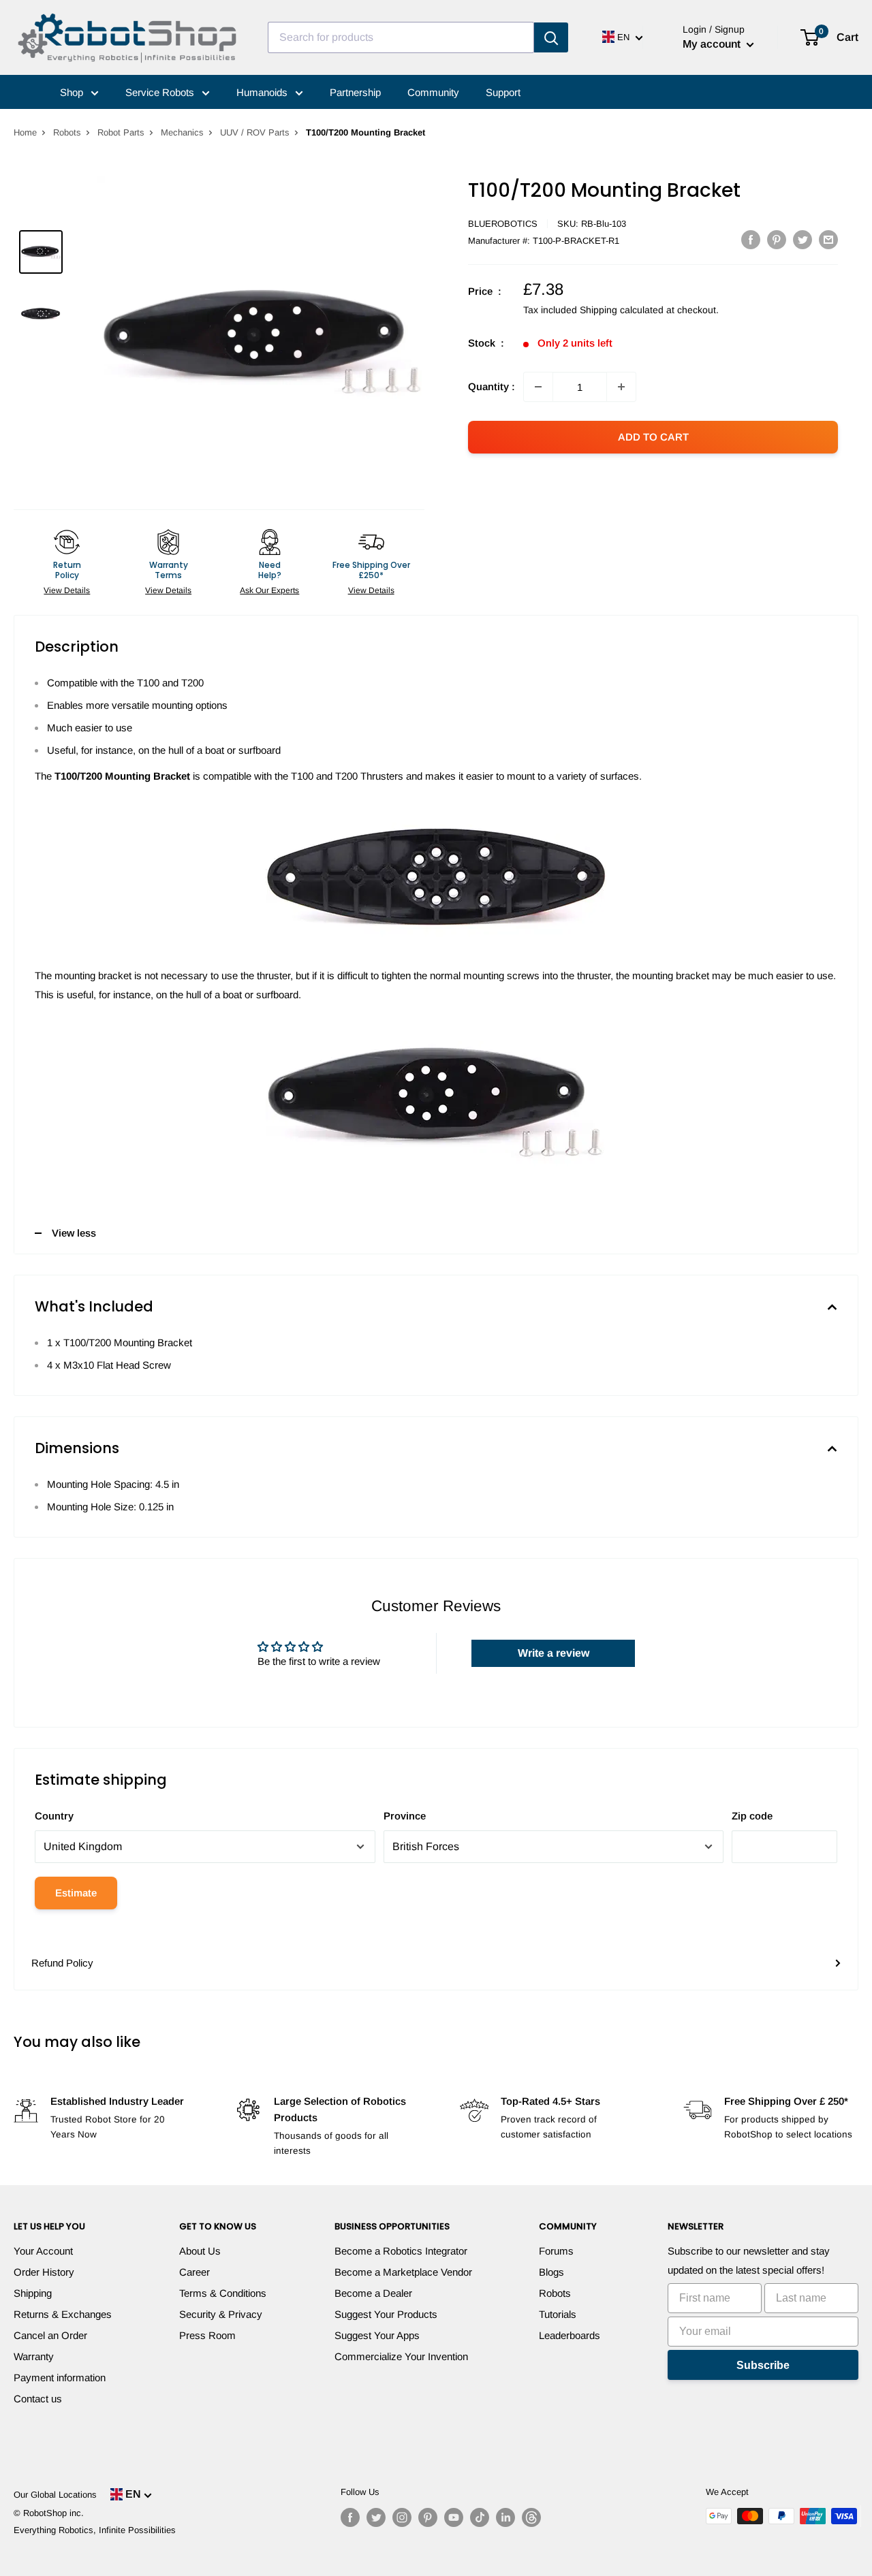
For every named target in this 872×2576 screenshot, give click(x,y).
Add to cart (653, 437)
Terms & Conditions (223, 2293)
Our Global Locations (55, 2495)
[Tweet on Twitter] (803, 239)
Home (25, 132)
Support (503, 92)
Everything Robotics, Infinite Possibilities (95, 2530)
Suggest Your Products (386, 2314)
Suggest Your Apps (377, 2335)
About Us (200, 2251)
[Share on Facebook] (751, 239)
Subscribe (763, 2365)
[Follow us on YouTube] (454, 2517)
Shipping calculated (622, 310)
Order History (44, 2272)
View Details (67, 590)
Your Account (43, 2251)
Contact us (38, 2399)
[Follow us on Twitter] (376, 2517)
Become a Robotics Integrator (401, 2251)
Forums (556, 2251)
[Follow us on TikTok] (480, 2517)
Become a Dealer (373, 2293)
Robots (67, 132)
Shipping (33, 2293)
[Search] (551, 37)
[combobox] (401, 37)
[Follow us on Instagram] (402, 2517)
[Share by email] (828, 239)
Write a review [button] (554, 1653)
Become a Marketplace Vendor (403, 2272)
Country (54, 1816)
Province (405, 1816)
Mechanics (182, 132)
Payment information (60, 2378)
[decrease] (538, 387)
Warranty (34, 2356)
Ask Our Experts (269, 590)
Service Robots (161, 92)
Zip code (752, 1816)
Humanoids (263, 92)
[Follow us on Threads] (531, 2517)
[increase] (621, 387)
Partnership (355, 92)
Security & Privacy (221, 2314)
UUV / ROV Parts (255, 132)
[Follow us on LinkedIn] (505, 2517)
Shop (73, 92)
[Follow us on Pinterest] (428, 2517)
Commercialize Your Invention (401, 2356)
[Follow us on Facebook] (350, 2517)
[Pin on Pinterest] (777, 239)
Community (433, 92)
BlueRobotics (503, 224)
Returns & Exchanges (63, 2314)
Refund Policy (62, 1963)
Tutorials (558, 2314)
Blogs (551, 2272)
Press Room (207, 2335)
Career (194, 2272)
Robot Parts (121, 132)
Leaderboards (570, 2335)
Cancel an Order (50, 2335)
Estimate (76, 1893)
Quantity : (492, 386)
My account (713, 44)
